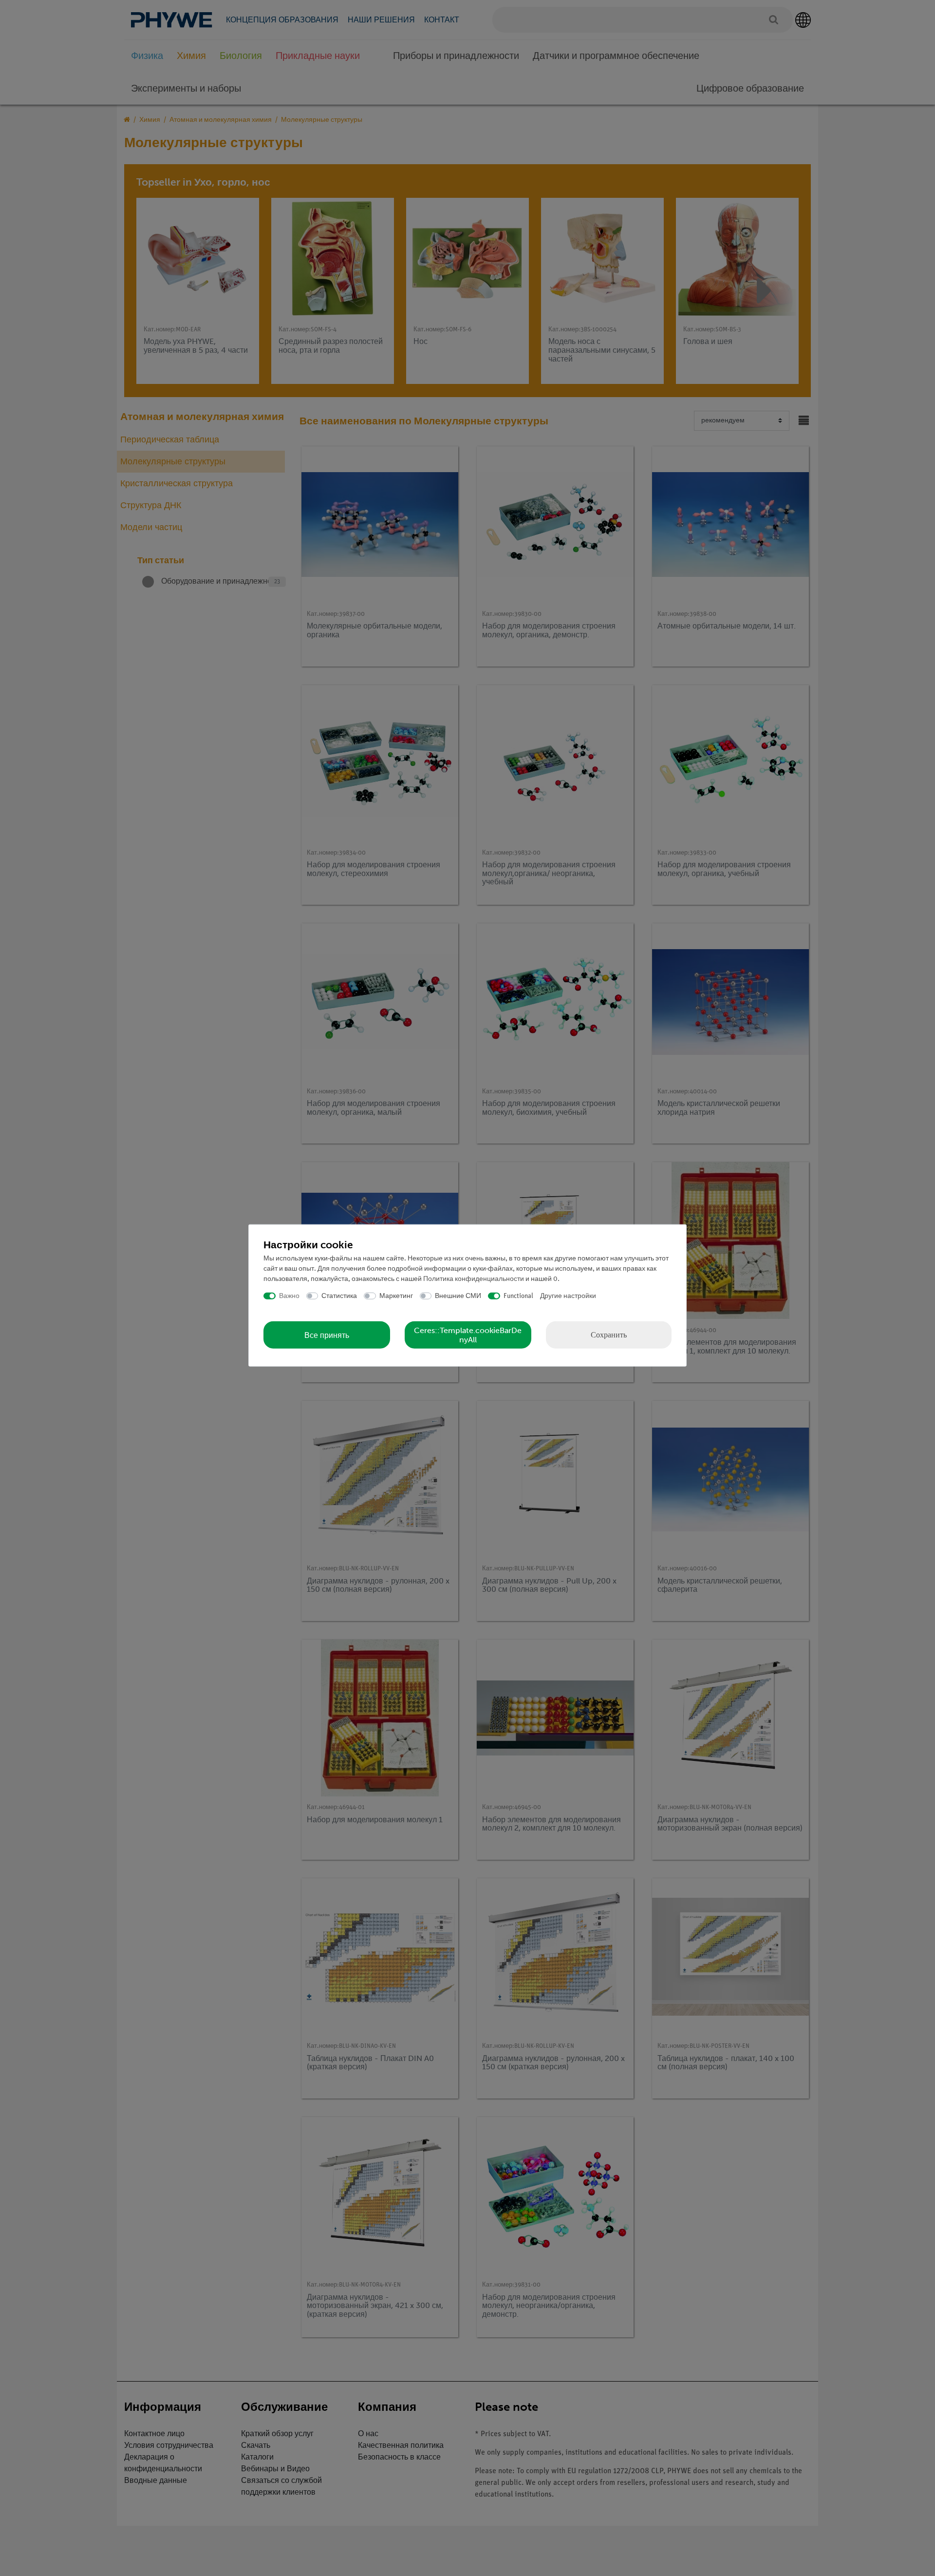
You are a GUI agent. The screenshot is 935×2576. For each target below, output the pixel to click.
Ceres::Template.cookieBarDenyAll (468, 1335)
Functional (518, 1296)
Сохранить (609, 1335)
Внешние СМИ (458, 1296)
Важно (289, 1296)
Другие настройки (568, 1296)
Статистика (339, 1296)
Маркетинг (396, 1296)
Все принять (327, 1335)
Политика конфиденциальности (474, 1279)
